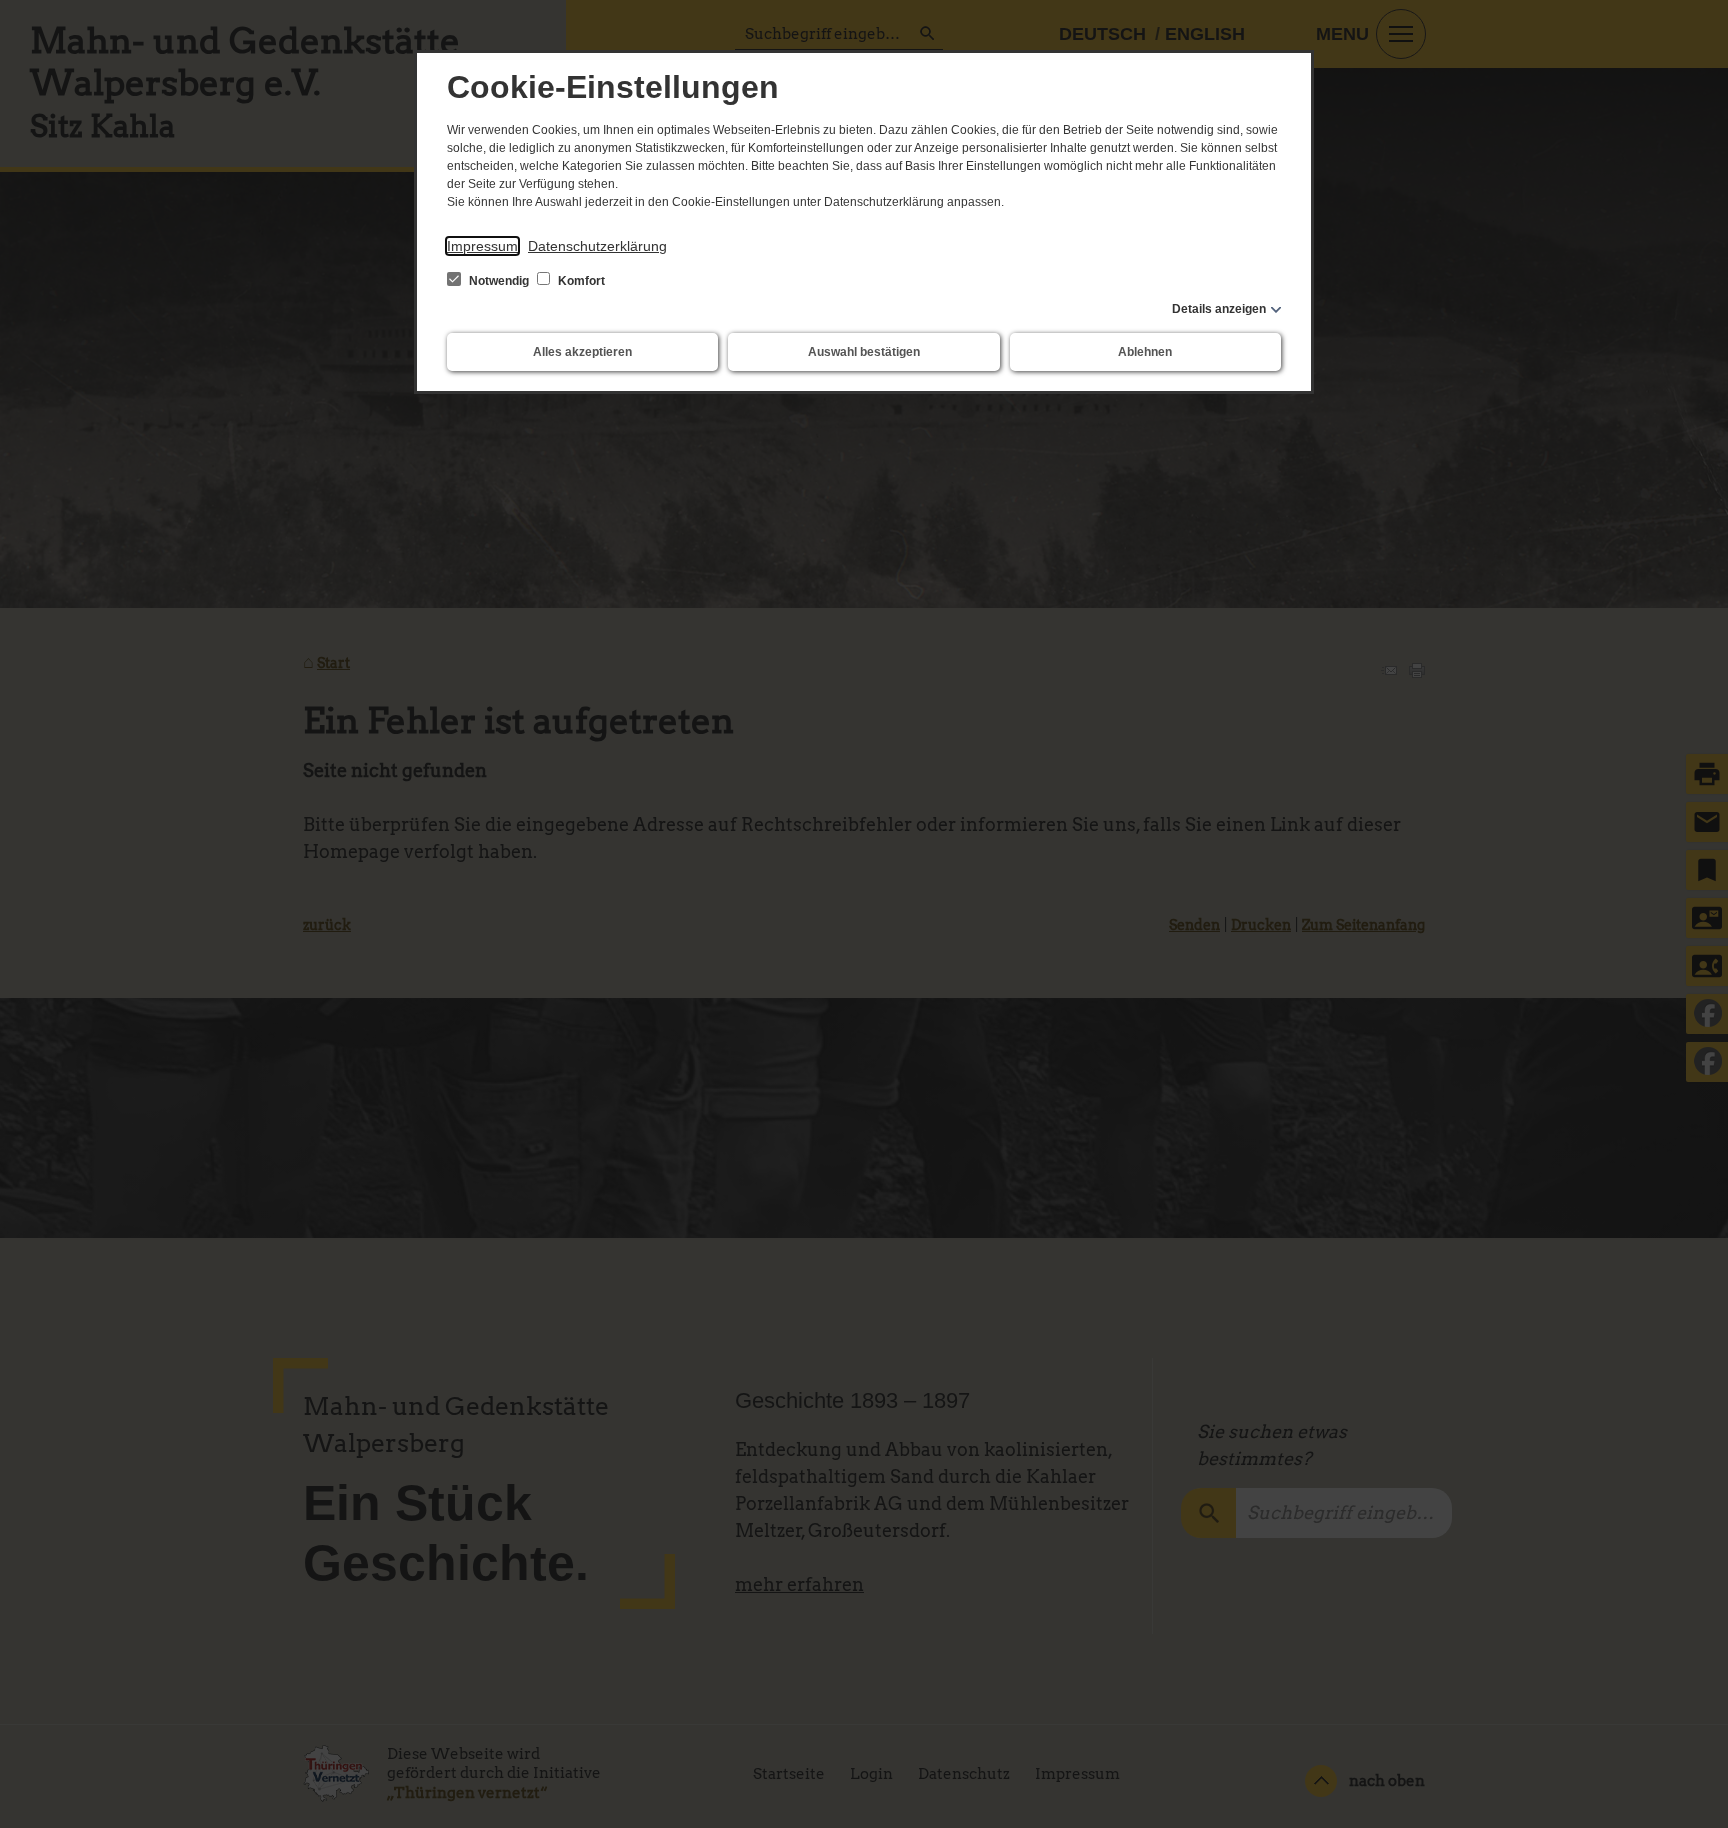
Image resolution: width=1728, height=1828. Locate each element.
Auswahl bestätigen (864, 352)
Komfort (580, 281)
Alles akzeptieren (582, 352)
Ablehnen (1145, 352)
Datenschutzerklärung (597, 246)
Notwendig (499, 281)
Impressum (482, 246)
